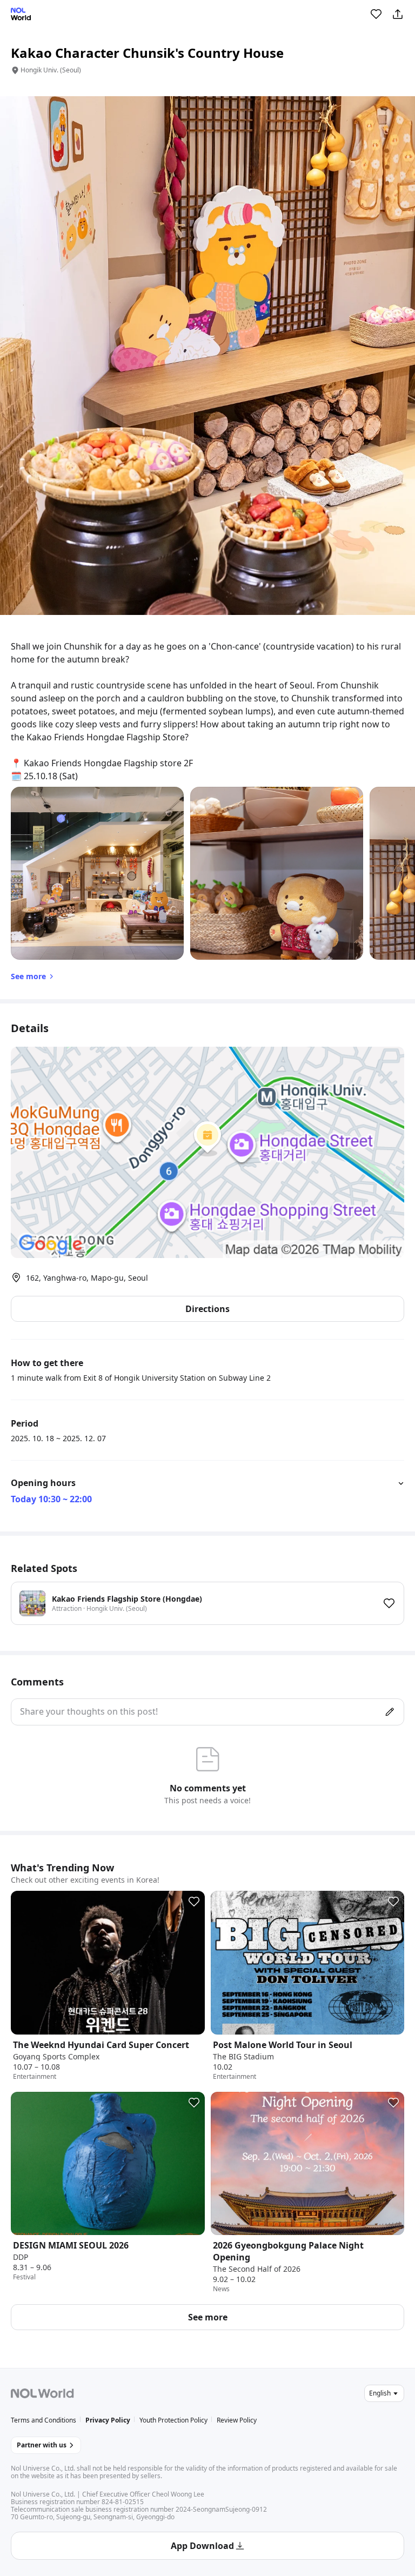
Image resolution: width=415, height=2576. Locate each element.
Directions (207, 1309)
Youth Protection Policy (173, 2420)
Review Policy (237, 2420)
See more (208, 2317)
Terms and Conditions (43, 2420)
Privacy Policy (108, 2420)
